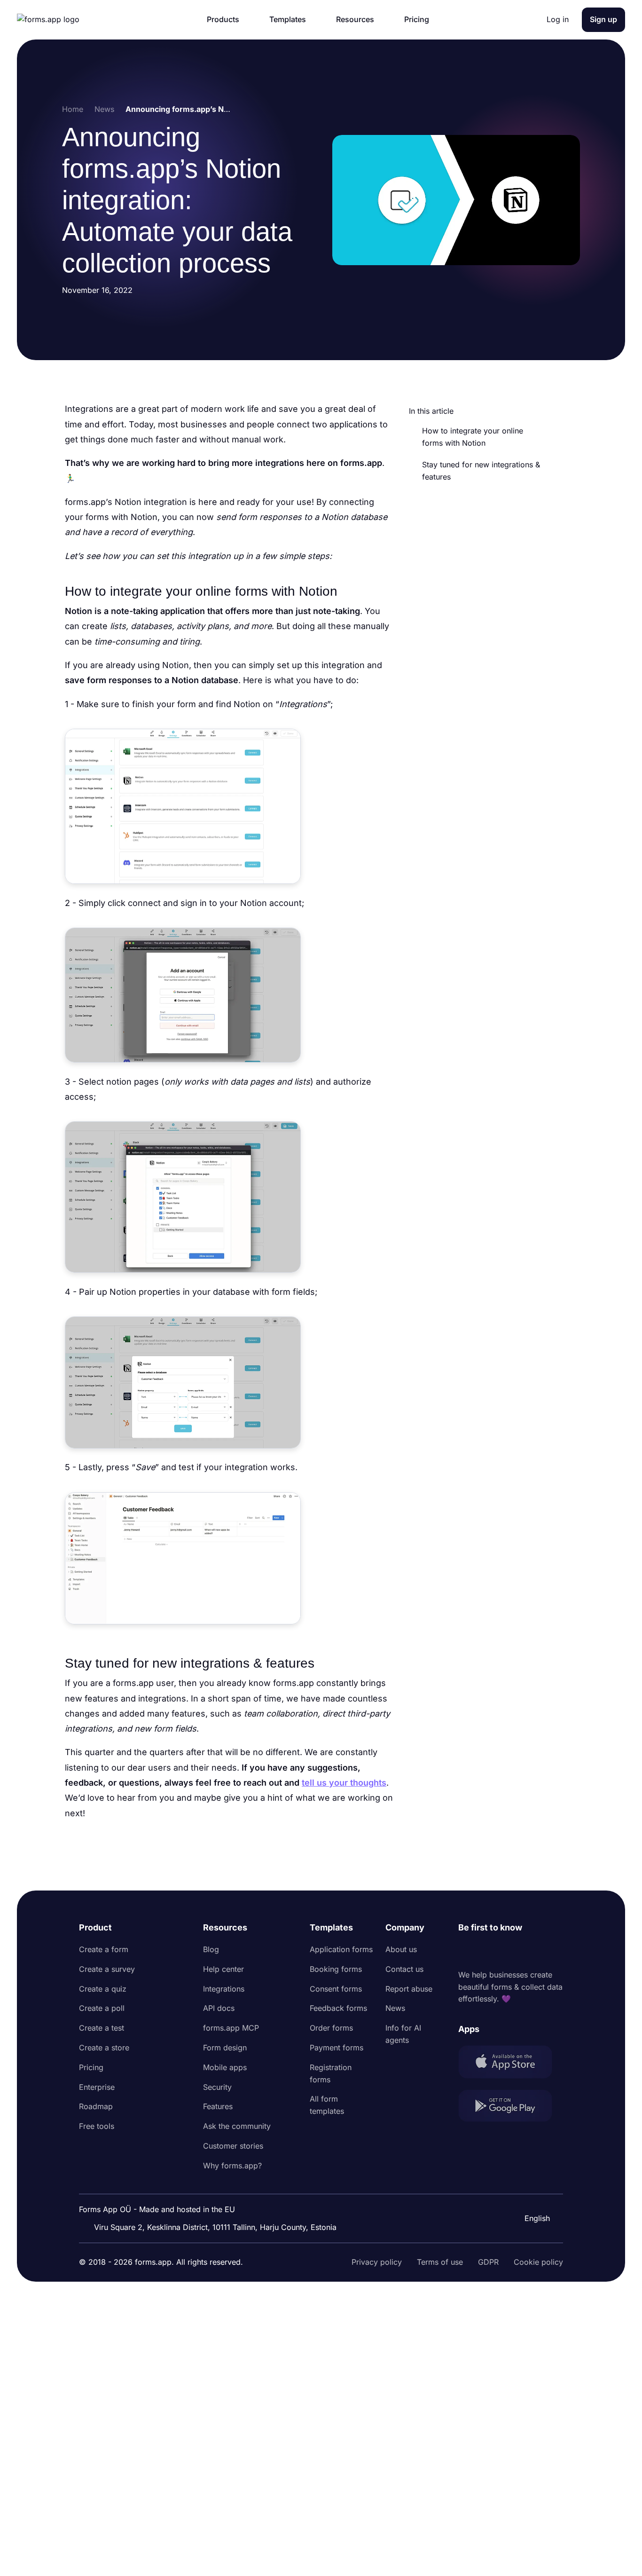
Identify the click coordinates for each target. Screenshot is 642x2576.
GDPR (488, 2262)
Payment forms (337, 2048)
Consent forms (336, 1989)
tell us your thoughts (344, 1783)
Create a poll (102, 2008)
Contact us (404, 1969)
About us (401, 1949)
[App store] (511, 2064)
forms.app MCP (231, 2028)
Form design (225, 2048)
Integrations (224, 1989)
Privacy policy (377, 2262)
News (395, 2008)
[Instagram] (486, 1952)
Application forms (341, 1949)
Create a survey (107, 1969)
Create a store (104, 2048)
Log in (558, 19)
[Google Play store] (511, 2107)
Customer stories (233, 2146)
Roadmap (96, 2106)
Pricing (91, 2067)
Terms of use (440, 2262)
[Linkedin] (466, 1952)
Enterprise (97, 2087)
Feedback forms (338, 2008)
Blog (211, 1949)
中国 (531, 2193)
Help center (223, 1969)
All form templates (327, 2105)
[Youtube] (528, 1952)
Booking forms (336, 1969)
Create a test (102, 2028)
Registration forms (331, 2073)
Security (217, 2087)
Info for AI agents (403, 2034)
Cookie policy (538, 2262)
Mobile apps (225, 2067)
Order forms (331, 2028)
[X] (507, 1952)
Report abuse (409, 1989)
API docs (219, 2008)
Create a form (104, 1949)
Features (218, 2106)
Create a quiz (103, 1989)
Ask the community (237, 2126)
